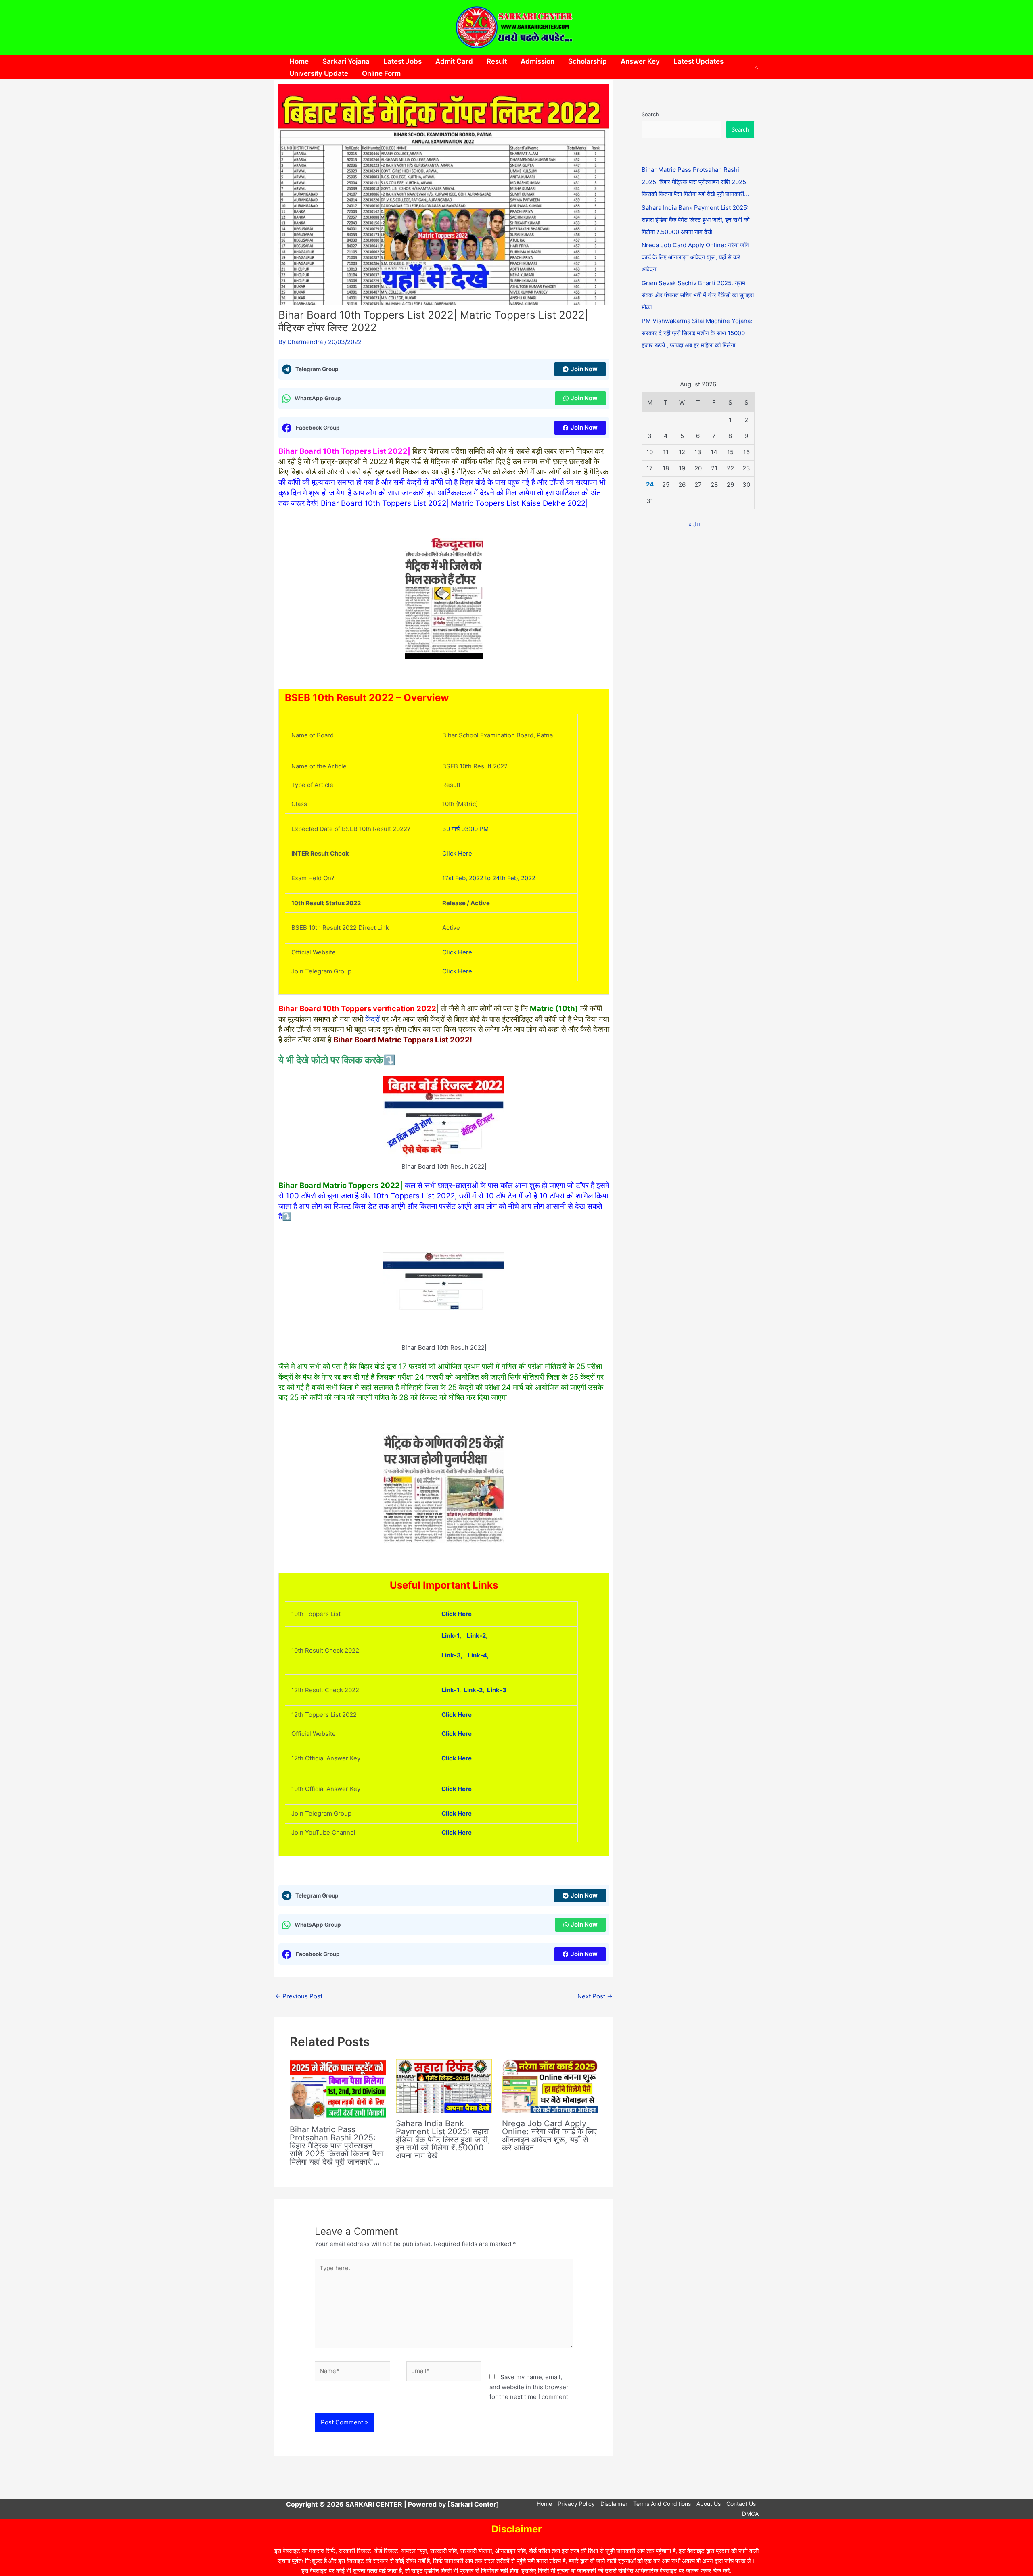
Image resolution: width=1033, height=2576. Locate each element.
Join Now (584, 369)
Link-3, (455, 1655)
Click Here (457, 853)
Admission (537, 61)
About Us (709, 2504)
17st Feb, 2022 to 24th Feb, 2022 (489, 878)
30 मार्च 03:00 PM (465, 829)
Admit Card (454, 61)
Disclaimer (614, 2504)
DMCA (750, 2514)
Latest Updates (698, 61)
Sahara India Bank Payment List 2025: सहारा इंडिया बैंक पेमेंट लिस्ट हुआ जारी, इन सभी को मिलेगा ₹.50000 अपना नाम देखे (443, 2140)
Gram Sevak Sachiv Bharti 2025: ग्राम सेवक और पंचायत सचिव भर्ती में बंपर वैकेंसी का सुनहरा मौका (698, 295)
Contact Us (741, 2504)
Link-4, (478, 1655)
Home (299, 61)
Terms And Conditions (662, 2504)
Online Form (381, 73)
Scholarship (588, 61)
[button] (757, 67)
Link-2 (476, 1636)
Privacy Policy (576, 2504)
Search (650, 114)
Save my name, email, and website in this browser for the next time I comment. (530, 2387)
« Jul (695, 524)
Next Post (595, 1996)
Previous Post (299, 1996)
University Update (319, 73)
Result (497, 61)
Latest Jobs (403, 61)
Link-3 (497, 1690)
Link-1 (451, 1636)
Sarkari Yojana (346, 61)
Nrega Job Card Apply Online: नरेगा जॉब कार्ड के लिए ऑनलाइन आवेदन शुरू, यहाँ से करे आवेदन (549, 2136)
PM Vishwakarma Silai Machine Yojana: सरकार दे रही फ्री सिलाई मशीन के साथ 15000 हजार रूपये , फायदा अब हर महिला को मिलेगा (697, 333)
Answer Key (640, 61)
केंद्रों (372, 1019)
